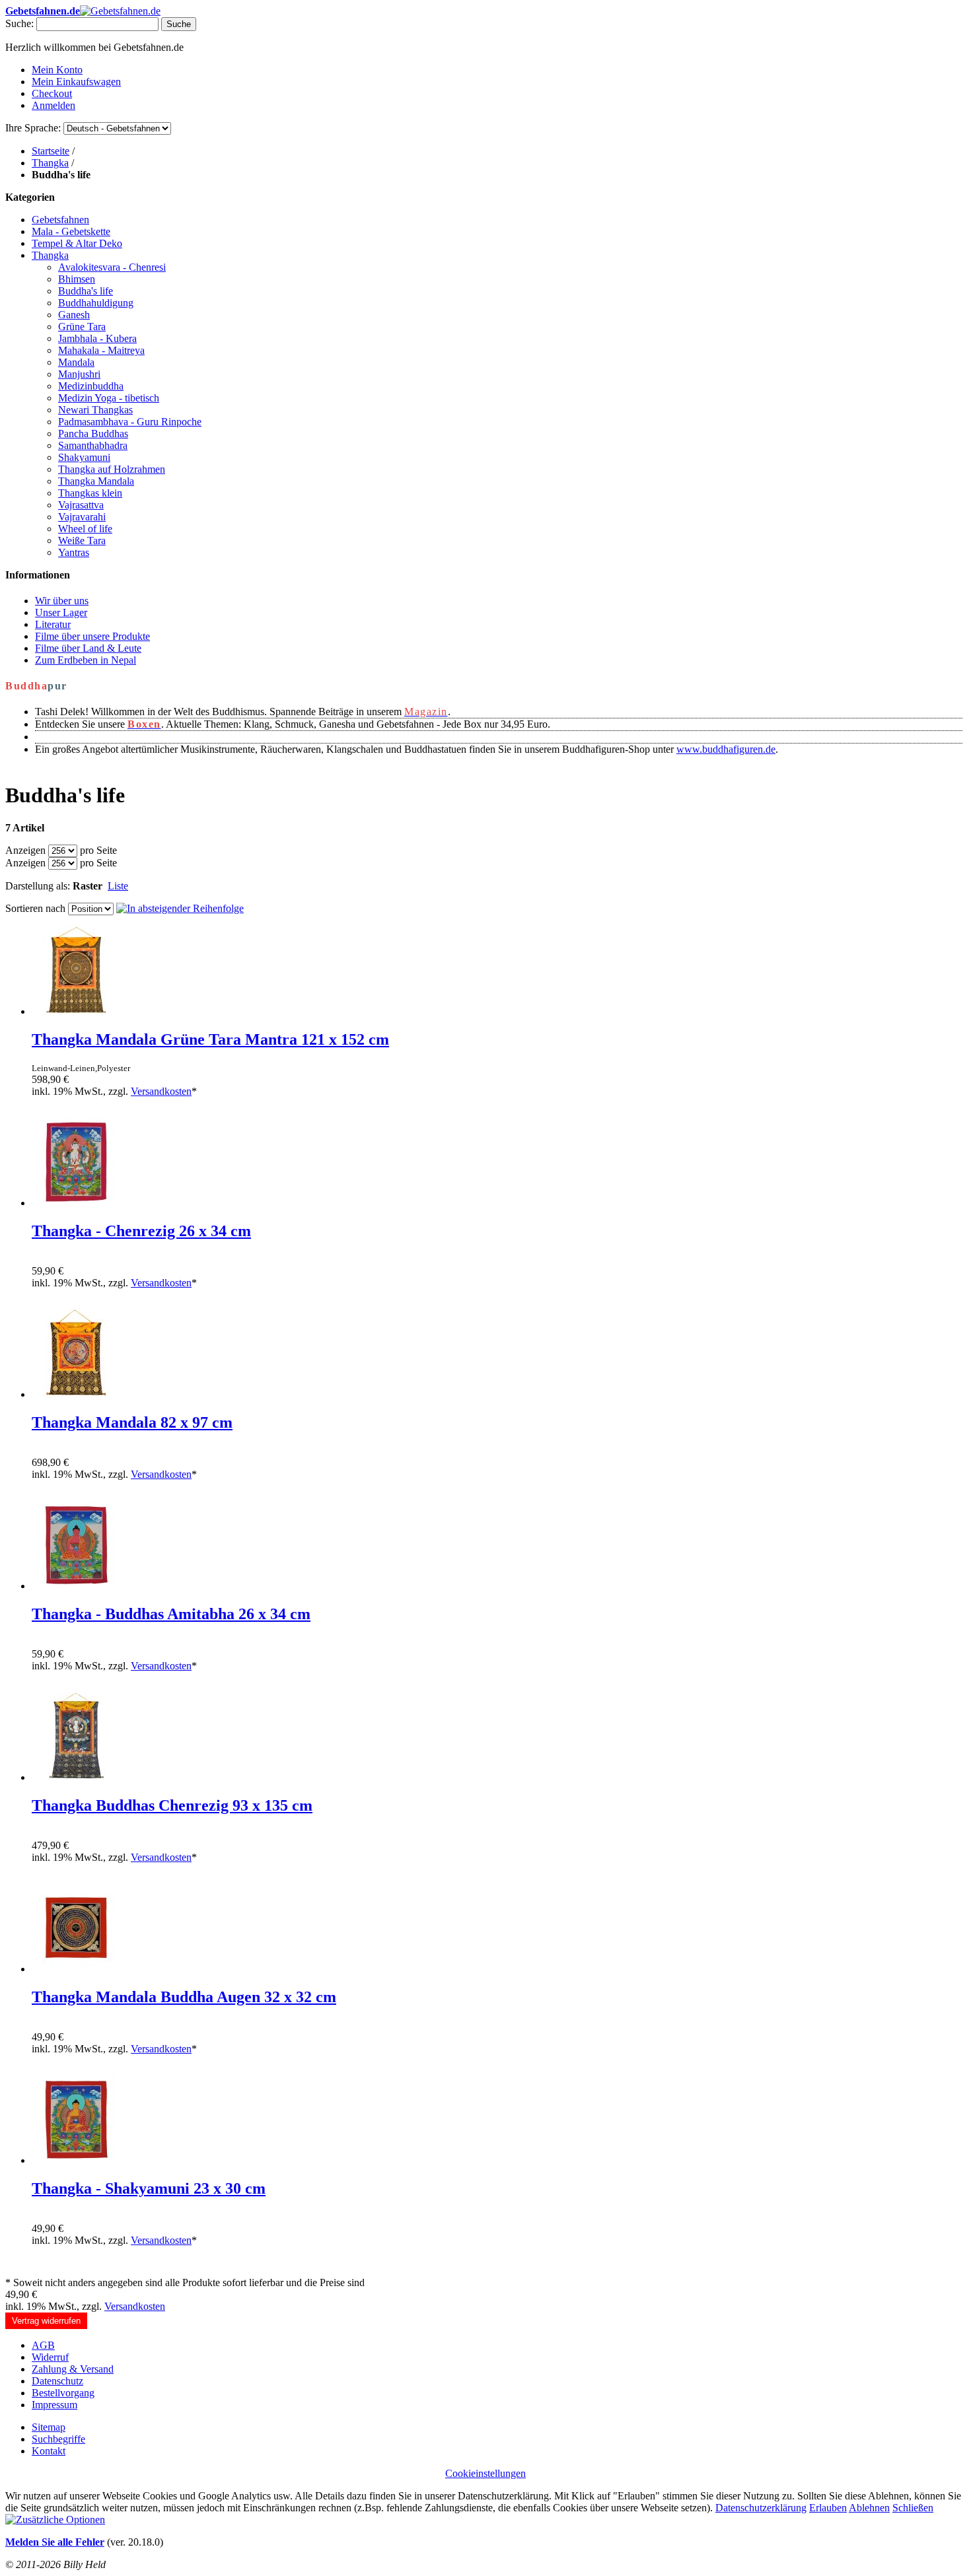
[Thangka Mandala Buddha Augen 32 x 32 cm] (76, 1969)
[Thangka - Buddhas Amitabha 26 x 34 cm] (76, 1586)
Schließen (913, 2508)
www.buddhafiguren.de (726, 749)
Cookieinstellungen (485, 2473)
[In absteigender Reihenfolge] (180, 908)
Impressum (54, 2405)
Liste (118, 886)
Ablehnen (869, 2508)
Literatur (53, 624)
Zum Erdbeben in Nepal (86, 660)
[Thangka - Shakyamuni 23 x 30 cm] (76, 2160)
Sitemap (49, 2427)
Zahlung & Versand (73, 2369)
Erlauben (828, 2508)
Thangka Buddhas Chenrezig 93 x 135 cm (172, 1805)
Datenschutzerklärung (761, 2508)
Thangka (50, 163)
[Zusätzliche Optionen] (55, 2520)
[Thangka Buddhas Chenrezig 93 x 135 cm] (76, 1777)
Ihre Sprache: (33, 128)
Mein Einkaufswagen (76, 82)
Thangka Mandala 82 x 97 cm (132, 1422)
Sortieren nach (35, 908)
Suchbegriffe (58, 2439)
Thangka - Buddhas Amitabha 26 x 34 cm (171, 1614)
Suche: (19, 23)
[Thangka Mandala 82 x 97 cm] (76, 1394)
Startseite (51, 151)
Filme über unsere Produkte (92, 636)
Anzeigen (25, 850)
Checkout (52, 93)
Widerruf (50, 2357)
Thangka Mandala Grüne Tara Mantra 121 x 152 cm (210, 1039)
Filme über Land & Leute (88, 648)
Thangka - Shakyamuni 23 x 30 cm (149, 2188)
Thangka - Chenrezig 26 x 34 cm (141, 1231)
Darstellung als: (38, 886)
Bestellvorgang (63, 2393)
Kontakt (49, 2451)
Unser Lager (61, 612)
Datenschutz (57, 2381)
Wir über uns (62, 601)
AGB (43, 2345)
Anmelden (54, 105)
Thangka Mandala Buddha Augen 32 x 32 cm (184, 1997)
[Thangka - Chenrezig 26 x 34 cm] (76, 1203)
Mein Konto (57, 70)
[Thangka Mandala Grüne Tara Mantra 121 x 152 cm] (76, 1011)
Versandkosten (161, 1091)
